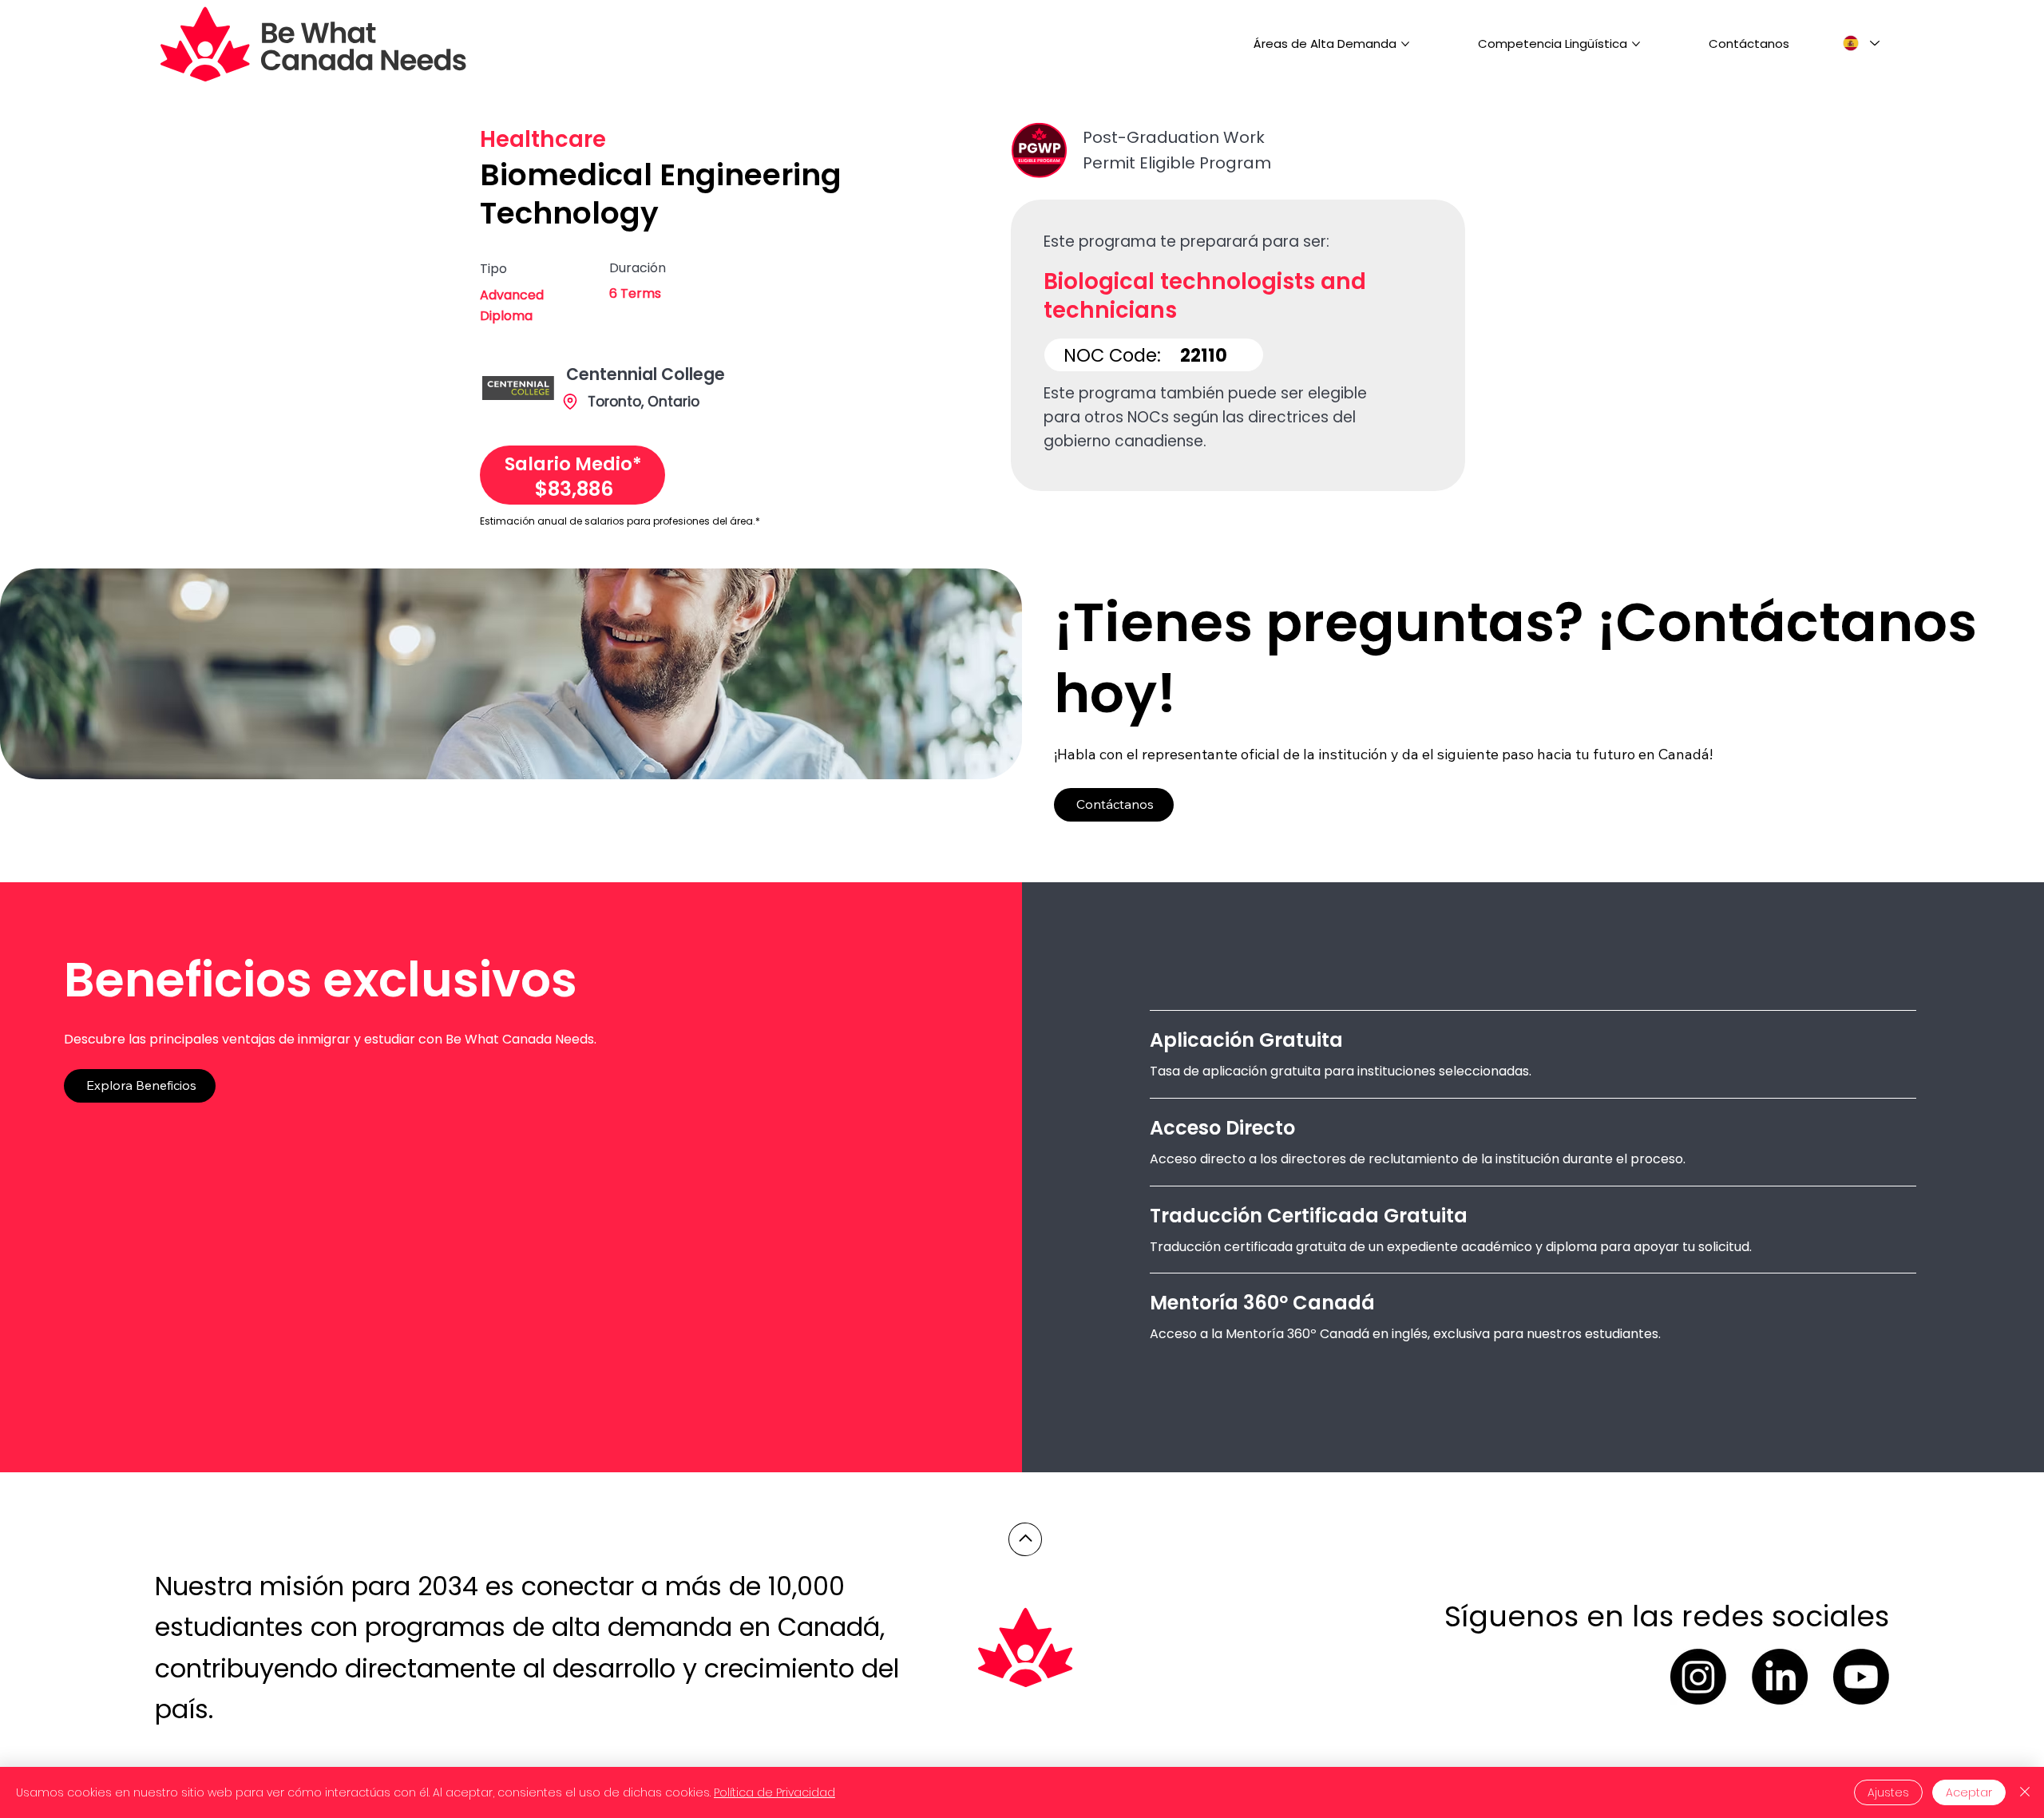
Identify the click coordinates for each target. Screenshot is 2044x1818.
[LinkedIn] (1780, 1677)
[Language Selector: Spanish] (1860, 44)
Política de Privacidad (774, 1792)
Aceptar (1969, 1792)
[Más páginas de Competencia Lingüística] (1636, 44)
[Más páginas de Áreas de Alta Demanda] (1405, 44)
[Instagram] (1698, 1677)
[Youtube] (1861, 1677)
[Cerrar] (2025, 1792)
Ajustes (1888, 1792)
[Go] (1025, 1539)
